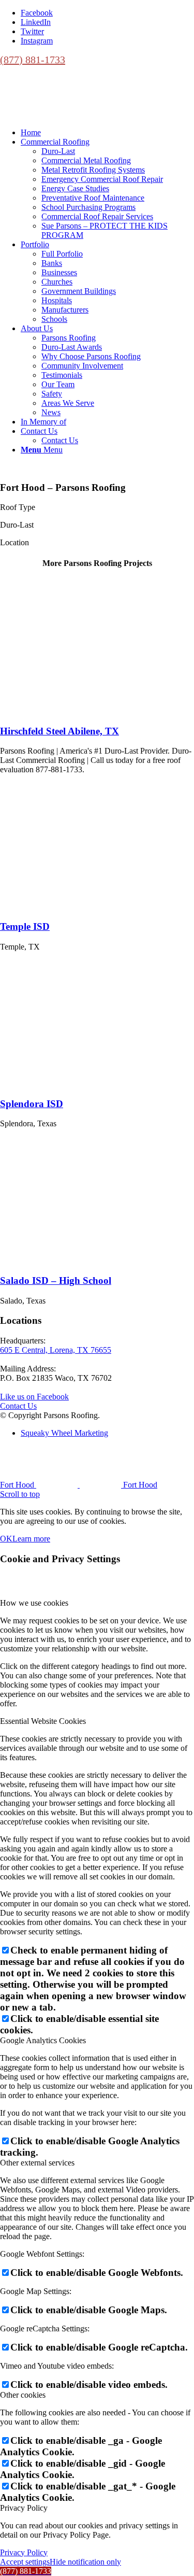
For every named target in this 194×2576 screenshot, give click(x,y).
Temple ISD (25, 926)
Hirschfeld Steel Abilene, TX (59, 731)
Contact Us (18, 1406)
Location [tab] (14, 542)
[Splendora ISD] (67, 1084)
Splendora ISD (32, 1104)
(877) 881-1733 (33, 60)
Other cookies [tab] (23, 2395)
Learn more (31, 1539)
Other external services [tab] (37, 2163)
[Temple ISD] (67, 906)
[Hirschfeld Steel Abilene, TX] (67, 711)
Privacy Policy (24, 2552)
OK (6, 1539)
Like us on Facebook (34, 1397)
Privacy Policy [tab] (24, 2508)
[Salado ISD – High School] (67, 1260)
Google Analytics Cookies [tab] (43, 2040)
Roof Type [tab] (18, 507)
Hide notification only (85, 2562)
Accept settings (25, 2562)
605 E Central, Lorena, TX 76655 (56, 1350)
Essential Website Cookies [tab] (43, 1721)
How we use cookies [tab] (34, 1603)
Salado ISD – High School (56, 1280)
